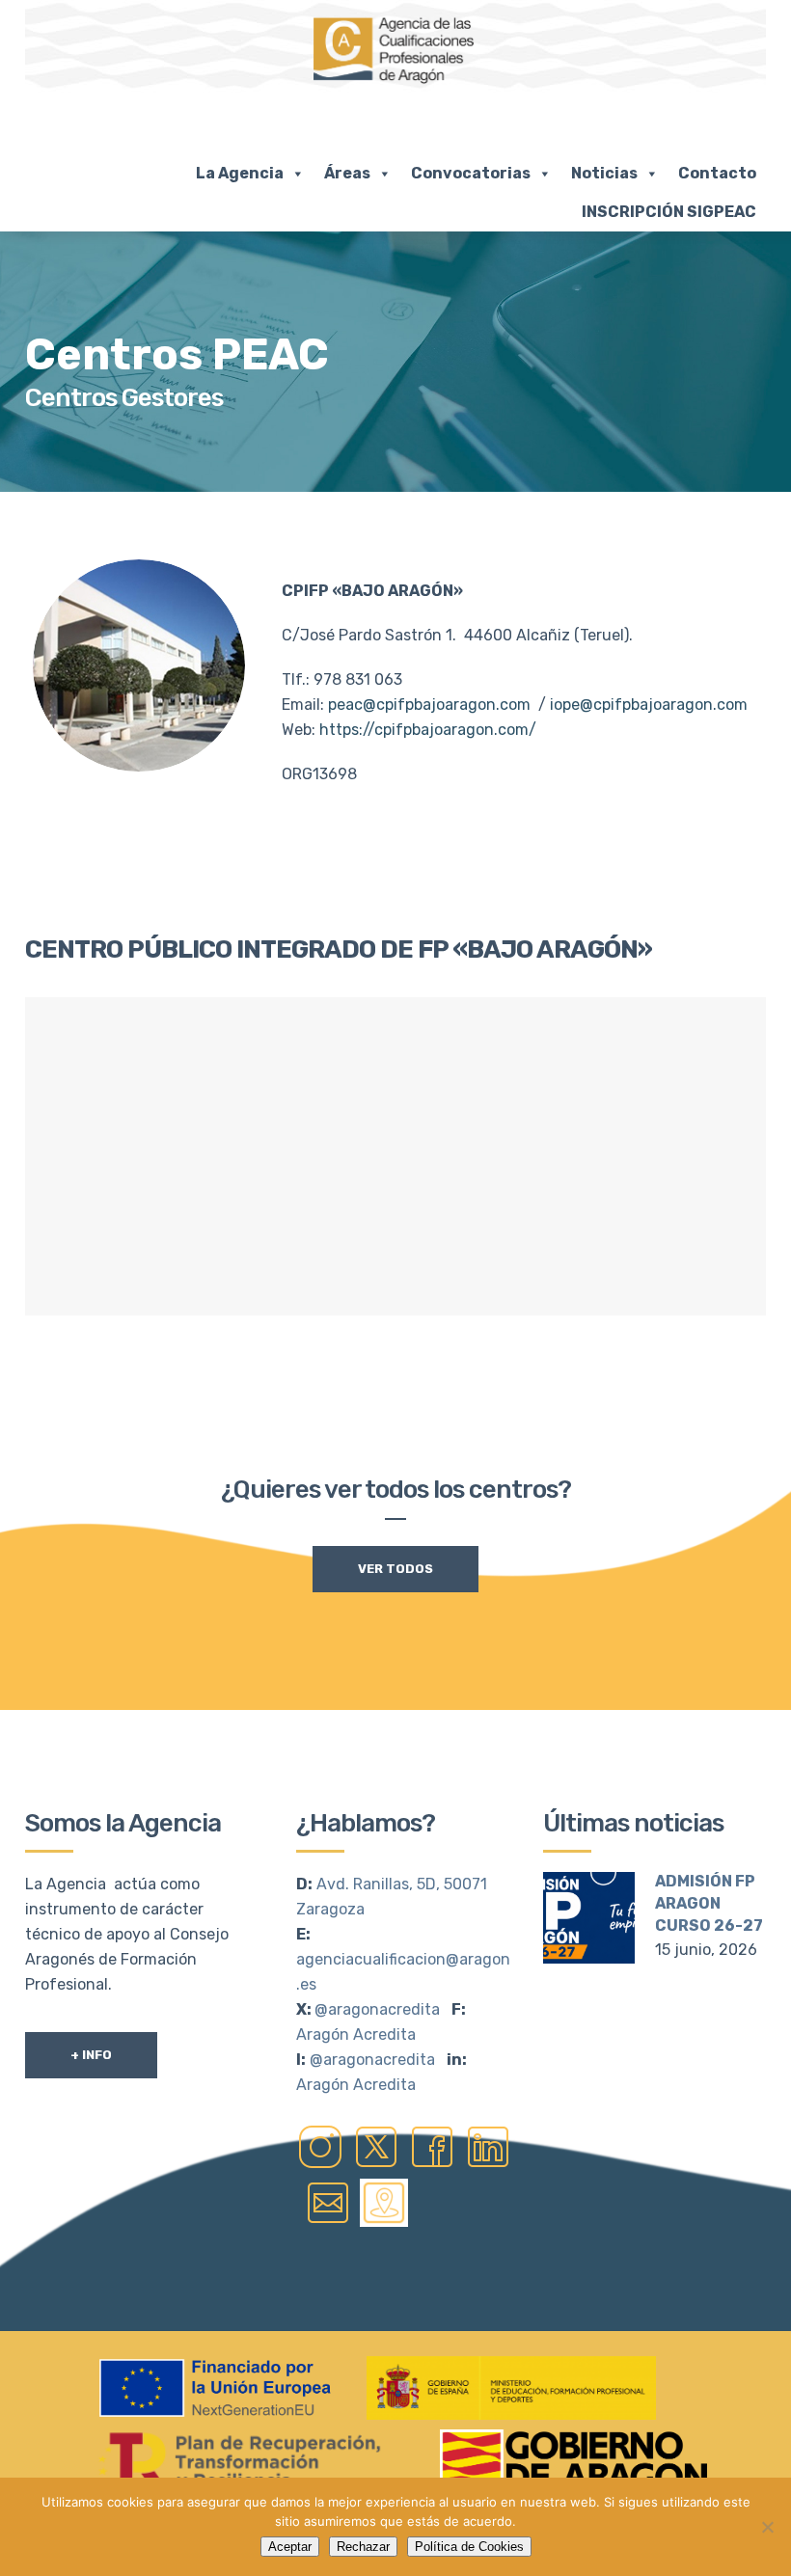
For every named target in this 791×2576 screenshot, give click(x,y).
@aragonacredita (377, 2009)
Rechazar (363, 2547)
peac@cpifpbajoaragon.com (429, 705)
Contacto (717, 173)
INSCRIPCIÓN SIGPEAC (669, 212)
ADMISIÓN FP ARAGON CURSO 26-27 (709, 1903)
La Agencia (240, 173)
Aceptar (290, 2547)
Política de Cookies (469, 2547)
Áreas (347, 173)
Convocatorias (471, 173)
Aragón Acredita (356, 2034)
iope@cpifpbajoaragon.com (649, 705)
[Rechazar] (767, 2527)
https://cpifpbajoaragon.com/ (428, 730)
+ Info (91, 2055)
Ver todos (395, 1569)
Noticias (604, 173)
